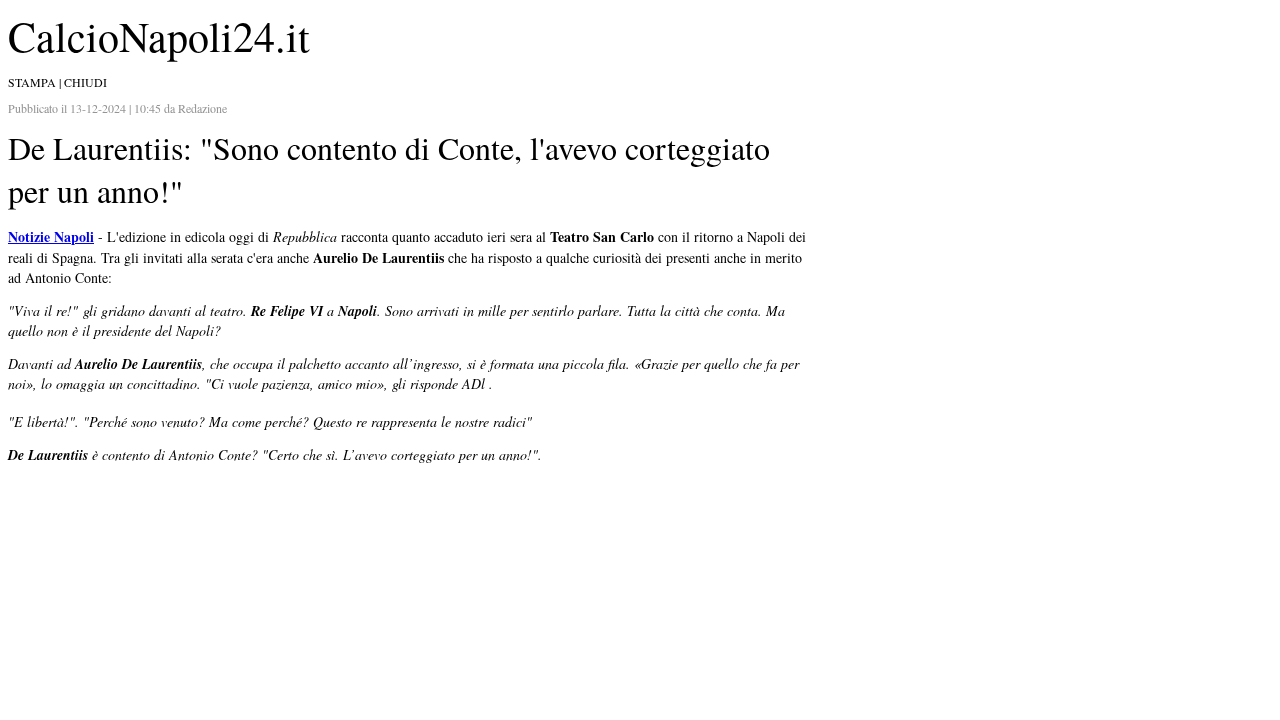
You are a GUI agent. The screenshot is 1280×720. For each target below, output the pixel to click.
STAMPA (32, 82)
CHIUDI (85, 82)
